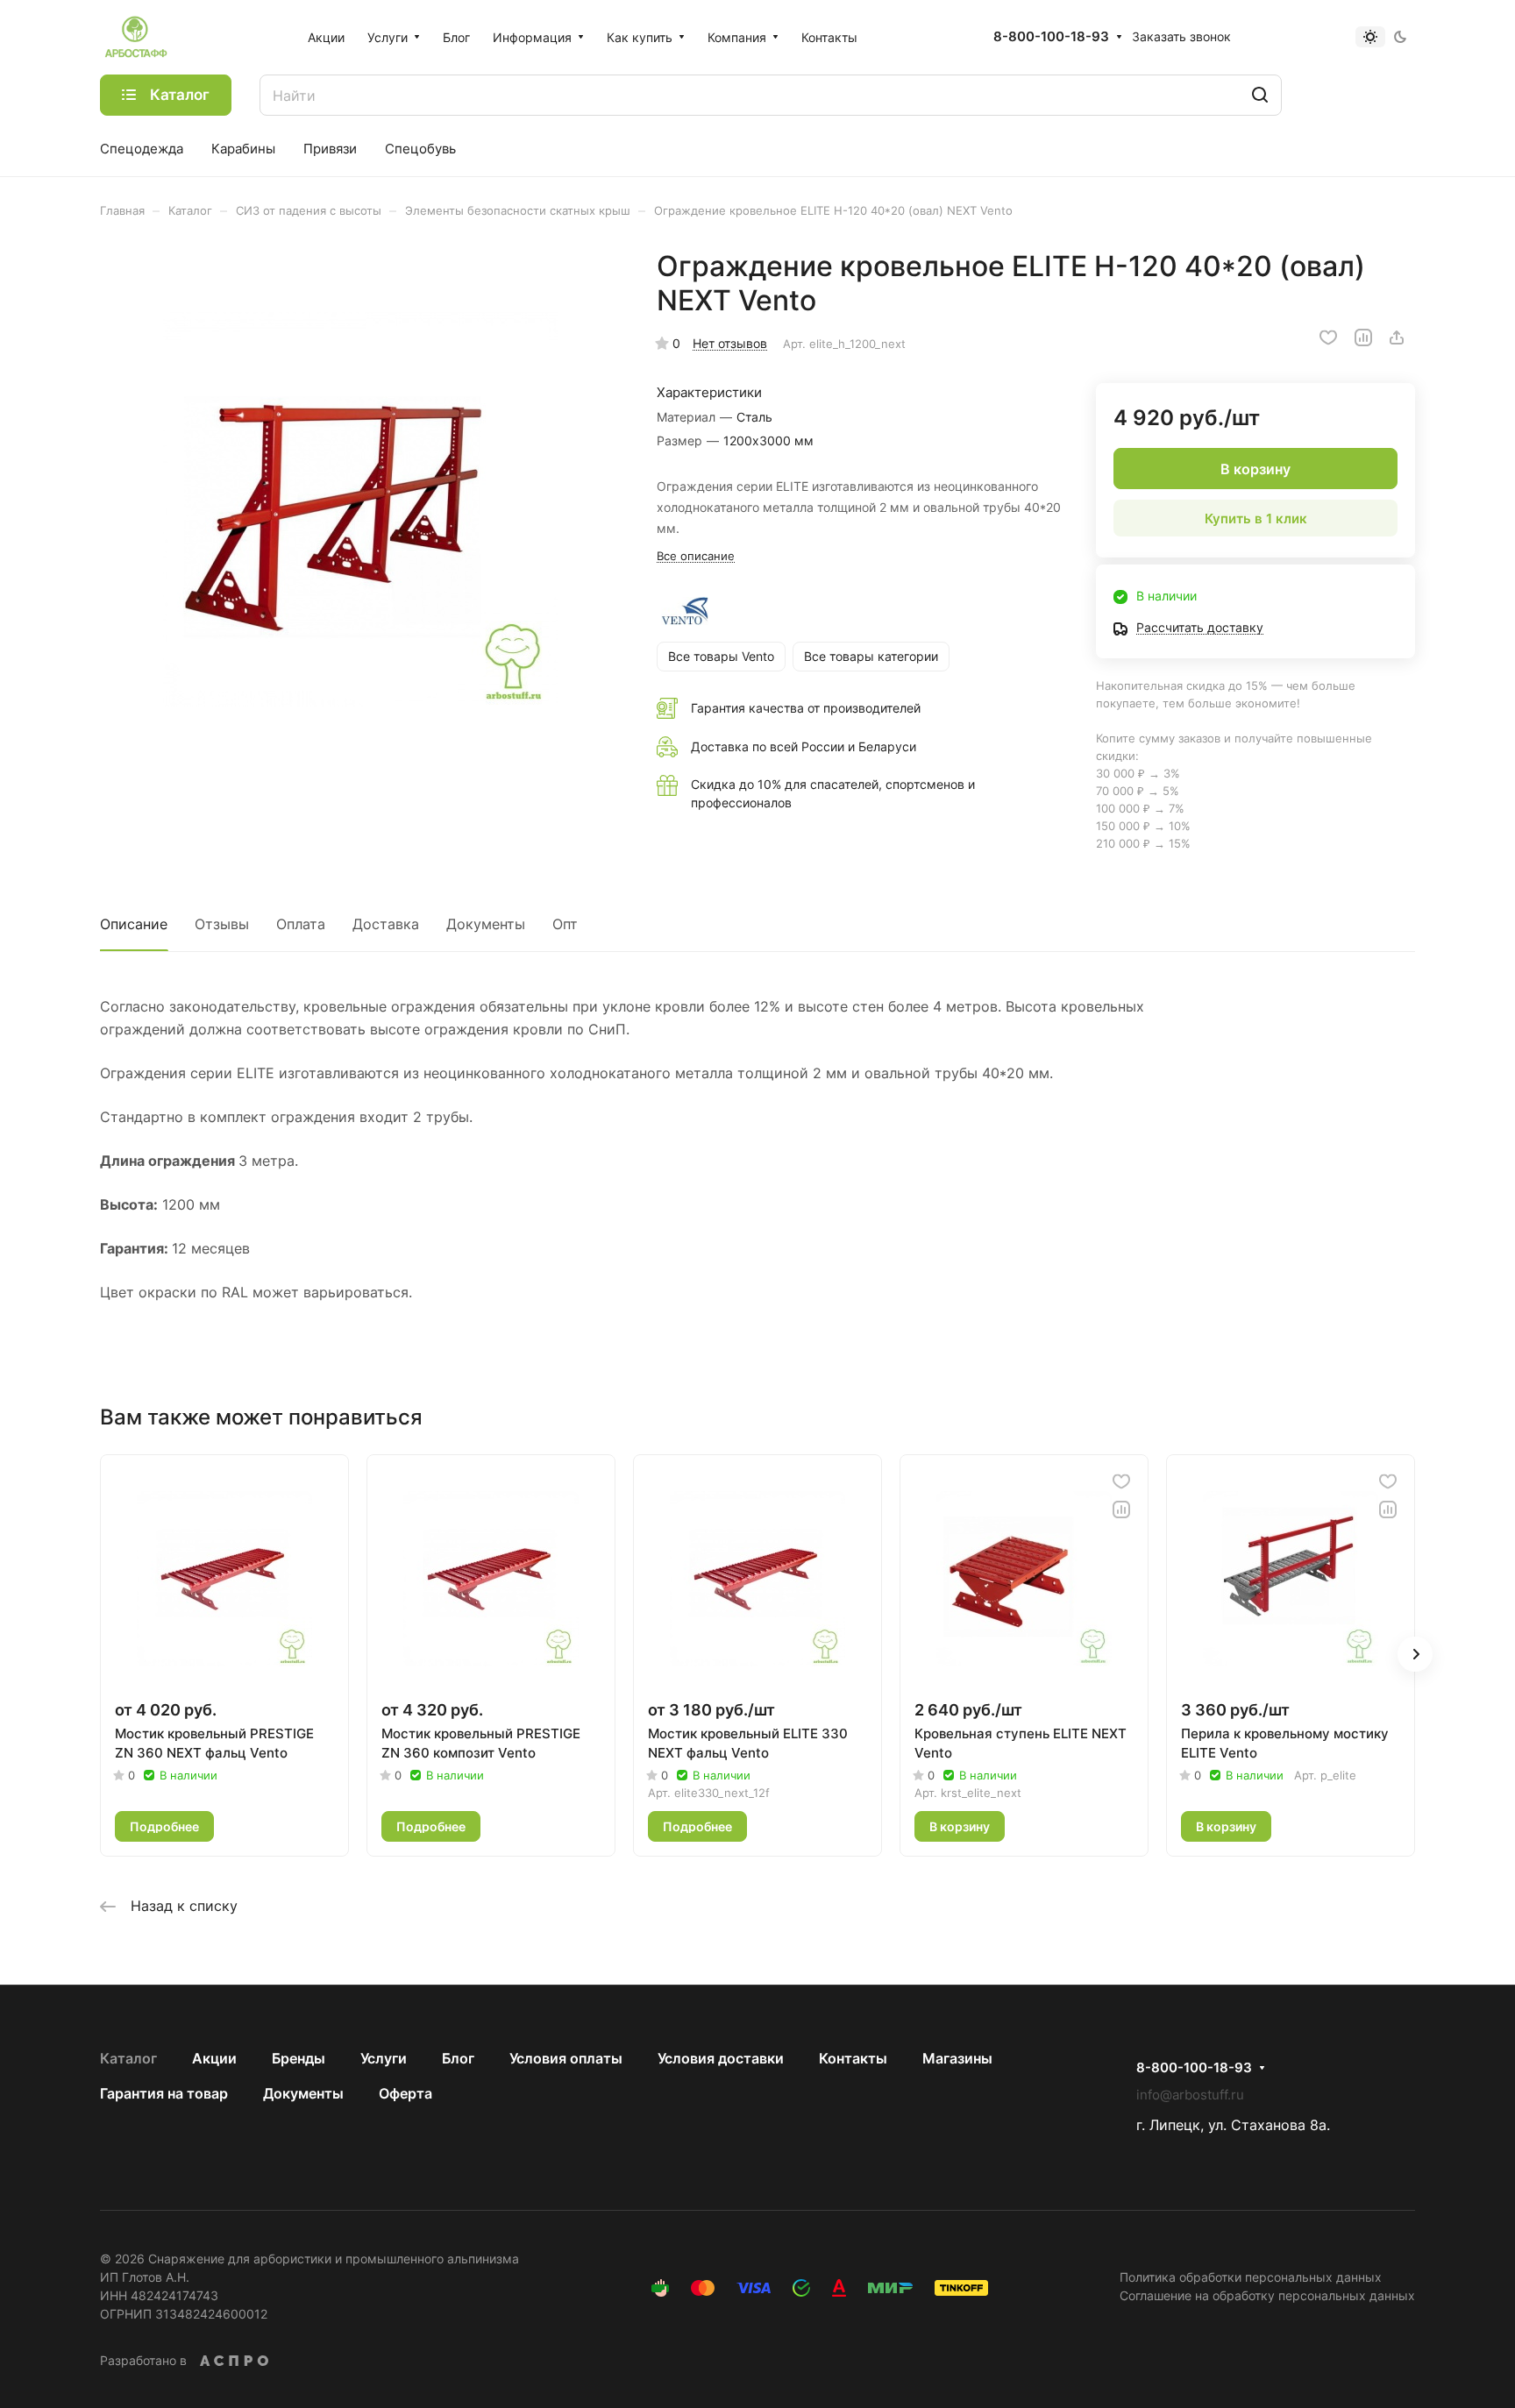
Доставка (386, 924)
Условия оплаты (566, 2058)
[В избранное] (1328, 337)
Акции (214, 2058)
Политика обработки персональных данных (1251, 2277)
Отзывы (222, 924)
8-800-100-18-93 (1051, 37)
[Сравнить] (1363, 337)
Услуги (384, 2058)
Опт (565, 924)
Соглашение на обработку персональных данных (1267, 2295)
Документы (486, 924)
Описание (134, 924)
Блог (458, 2058)
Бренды (299, 2058)
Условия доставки (721, 2058)
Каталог (128, 2058)
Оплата (301, 924)
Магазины (957, 2058)
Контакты (853, 2058)
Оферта (405, 2093)
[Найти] (1260, 95)
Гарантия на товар (164, 2093)
